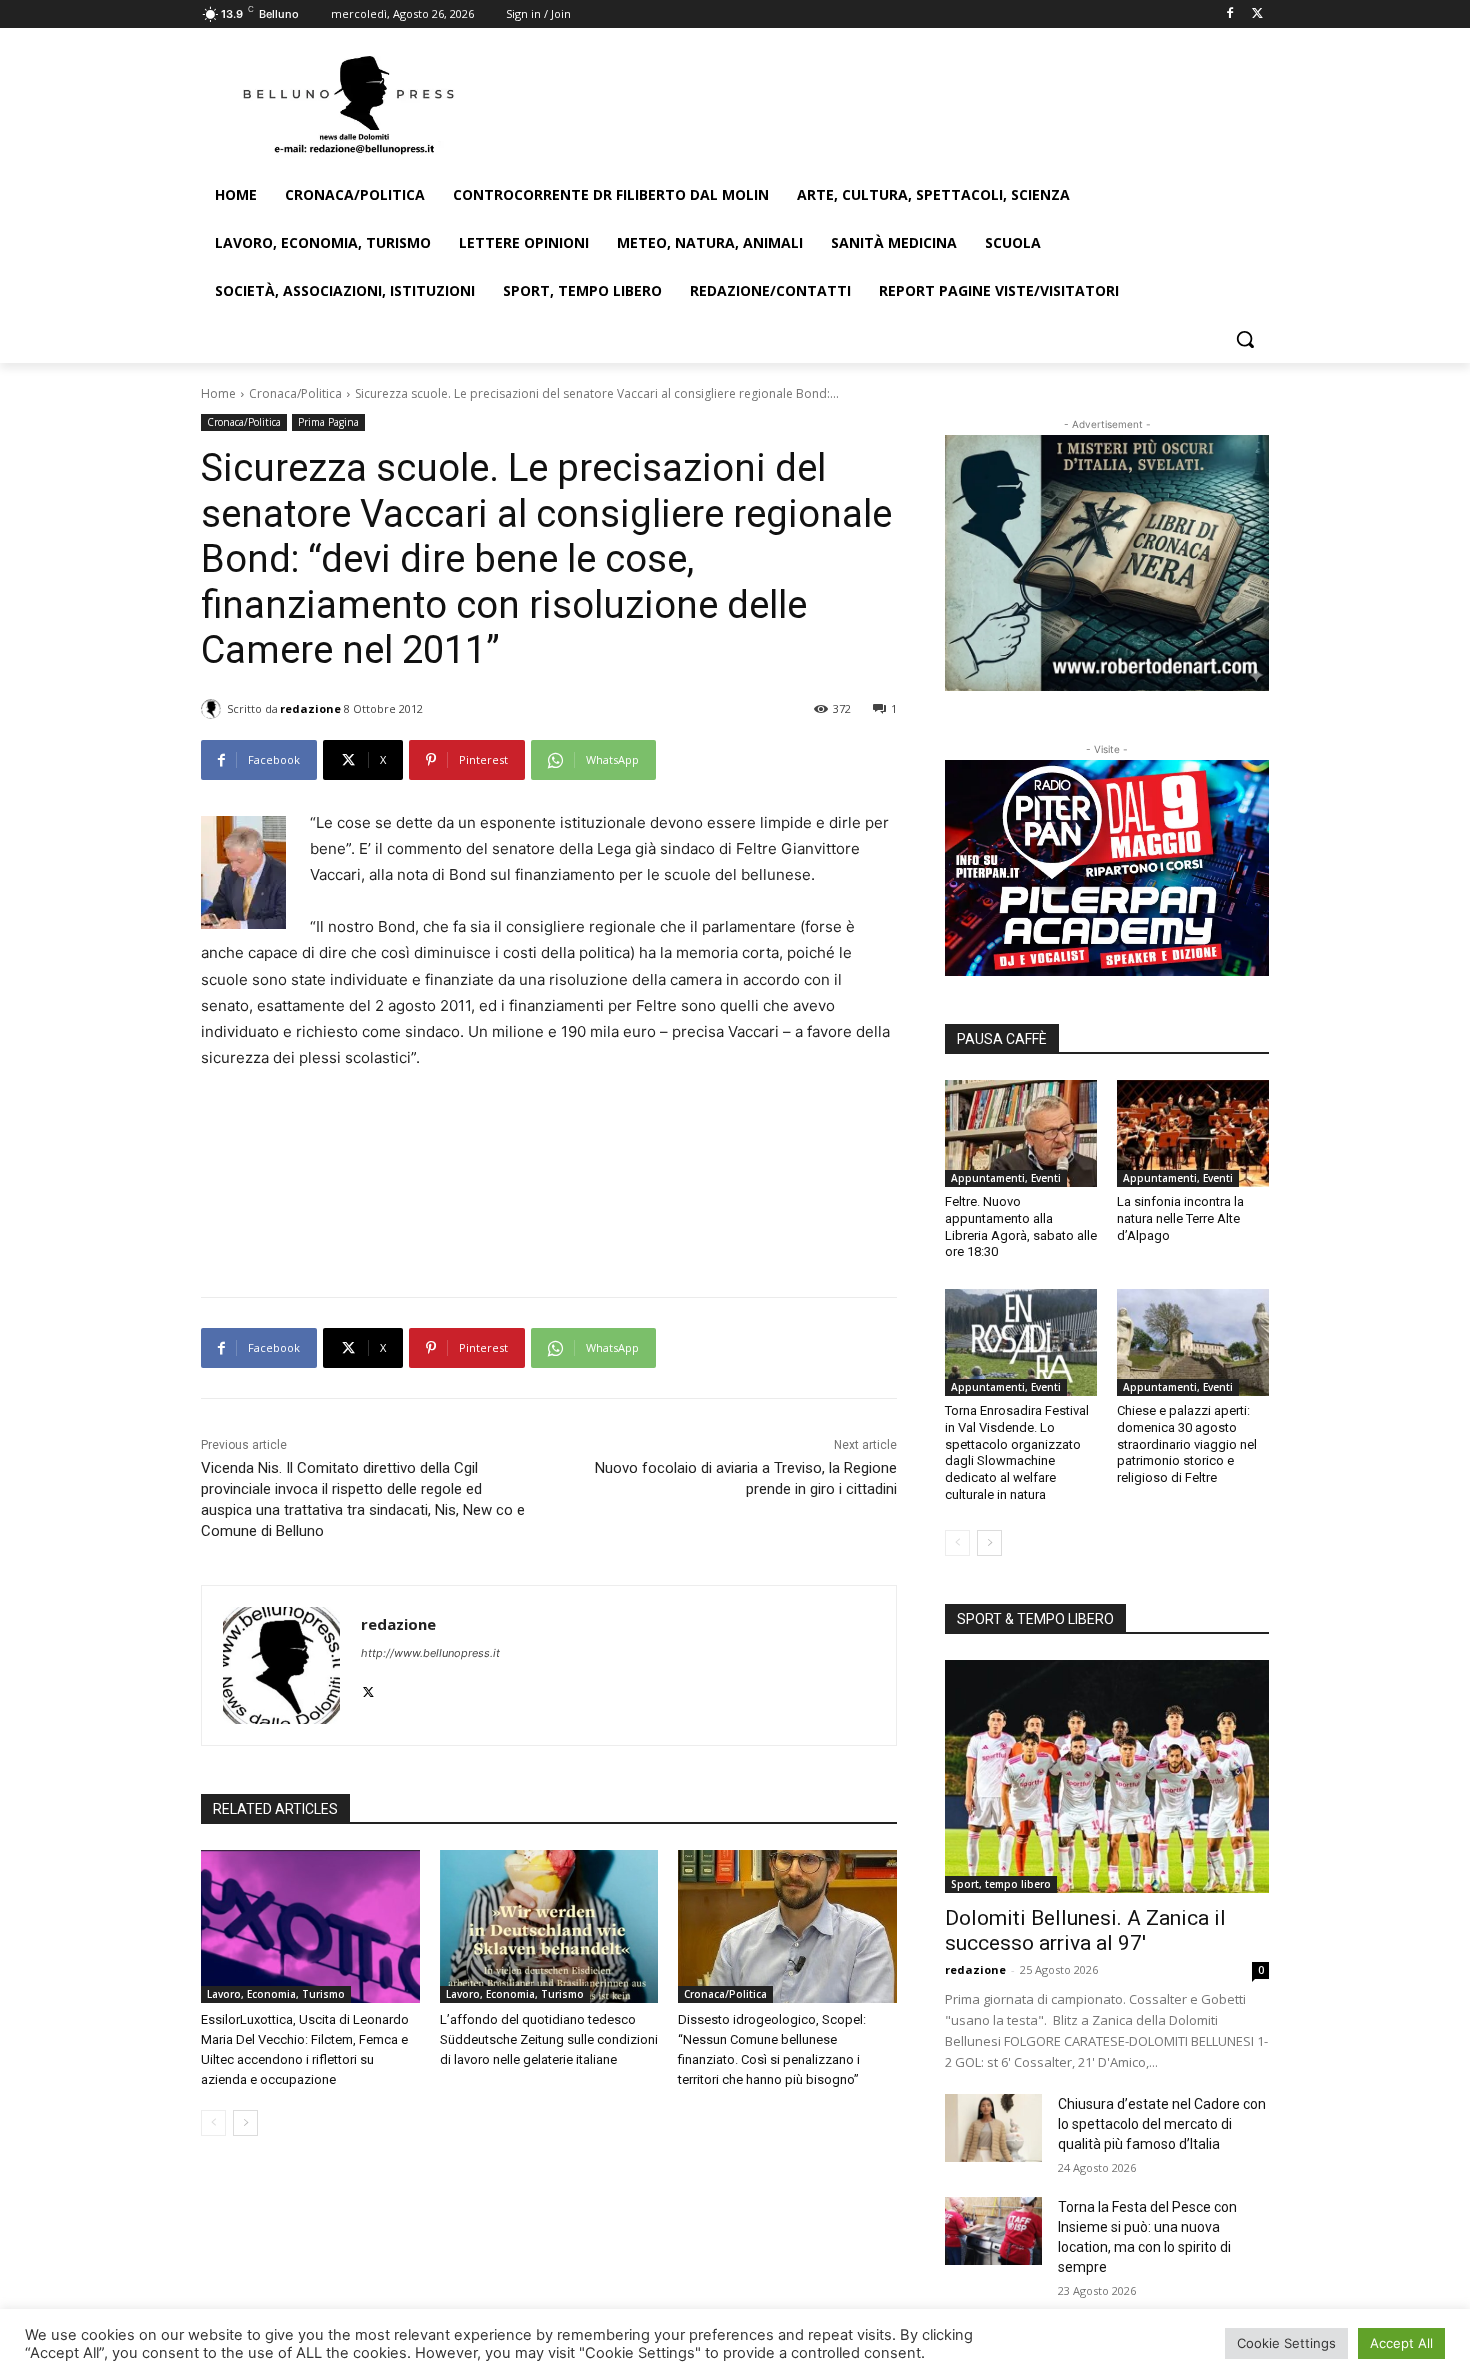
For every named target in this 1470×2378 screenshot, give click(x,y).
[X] (1257, 14)
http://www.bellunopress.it (430, 1653)
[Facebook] (1229, 14)
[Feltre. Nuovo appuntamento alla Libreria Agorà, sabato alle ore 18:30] (1021, 1133)
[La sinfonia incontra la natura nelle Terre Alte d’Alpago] (1193, 1133)
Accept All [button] (1401, 2343)
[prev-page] (213, 2123)
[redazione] (214, 709)
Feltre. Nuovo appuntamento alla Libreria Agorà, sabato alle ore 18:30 (1021, 1227)
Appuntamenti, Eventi (1006, 1178)
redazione (310, 708)
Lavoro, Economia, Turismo (276, 1994)
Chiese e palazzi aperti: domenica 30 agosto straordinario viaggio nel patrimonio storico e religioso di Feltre (1187, 1444)
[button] (1245, 339)
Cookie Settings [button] (1286, 2343)
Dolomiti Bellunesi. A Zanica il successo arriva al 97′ (1085, 1930)
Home (218, 393)
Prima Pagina (328, 422)
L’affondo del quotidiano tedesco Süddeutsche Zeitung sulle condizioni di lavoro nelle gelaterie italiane (549, 2039)
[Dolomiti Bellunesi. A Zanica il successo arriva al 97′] (1107, 1776)
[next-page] (245, 2123)
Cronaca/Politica (295, 393)
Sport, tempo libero (1001, 1884)
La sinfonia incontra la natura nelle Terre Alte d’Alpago (1180, 1218)
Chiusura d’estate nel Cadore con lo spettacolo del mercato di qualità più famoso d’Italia (1162, 2124)
